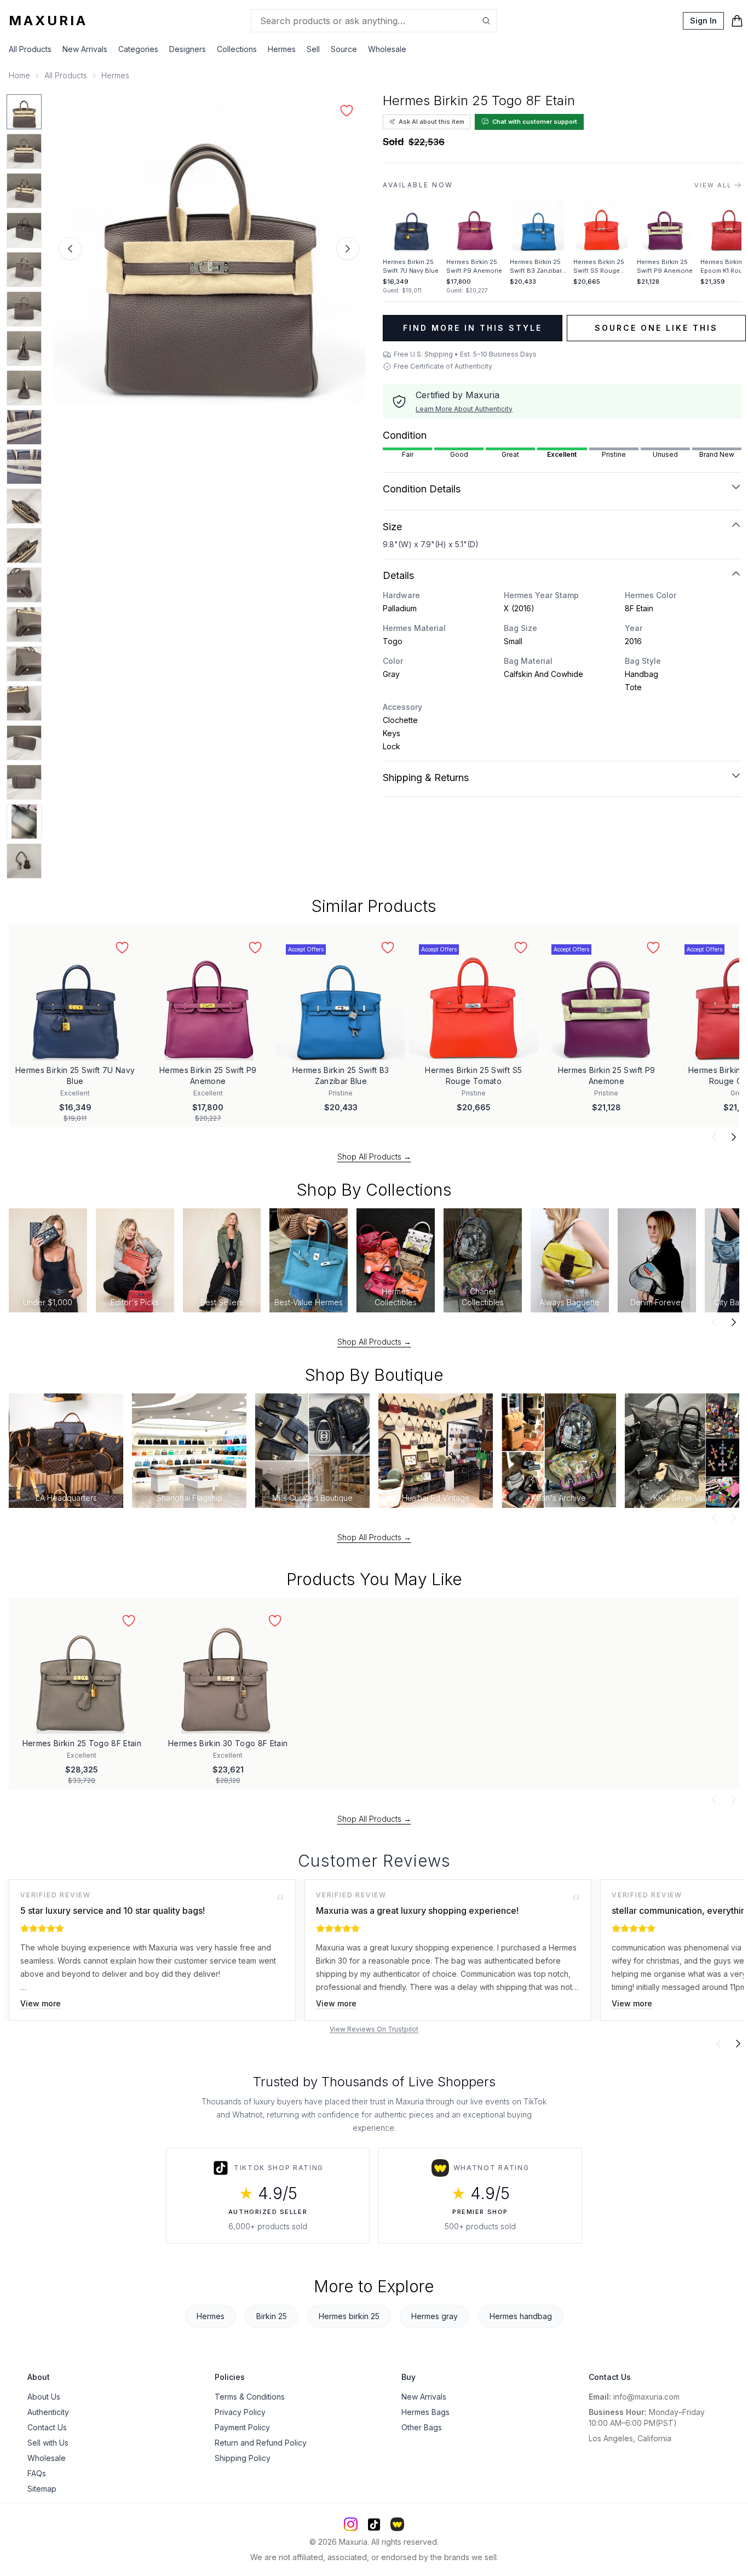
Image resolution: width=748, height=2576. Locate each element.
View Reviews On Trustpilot (374, 2029)
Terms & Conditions (250, 2397)
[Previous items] (714, 1137)
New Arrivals (85, 49)
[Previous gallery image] (70, 249)
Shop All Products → (374, 1157)
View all (713, 185)
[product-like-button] (347, 111)
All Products (30, 49)
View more (41, 2003)
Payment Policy (242, 2427)
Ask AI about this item (431, 122)
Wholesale (387, 49)
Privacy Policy (240, 2412)
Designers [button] (188, 49)
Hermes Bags (425, 2412)
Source (344, 49)
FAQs (37, 2473)
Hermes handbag (521, 2316)
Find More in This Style (473, 328)
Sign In (703, 21)
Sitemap (42, 2489)
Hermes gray (435, 2316)
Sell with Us (48, 2443)
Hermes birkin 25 (349, 2316)
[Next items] (734, 1137)
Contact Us (47, 2427)
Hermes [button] (282, 49)
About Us (44, 2397)
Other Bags (422, 2427)
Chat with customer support (535, 122)
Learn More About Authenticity (464, 409)
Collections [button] (237, 49)
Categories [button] (138, 49)
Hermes (115, 75)
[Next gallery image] (348, 249)
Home (19, 75)
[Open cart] (737, 21)
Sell (313, 49)
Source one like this (656, 328)
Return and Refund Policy (261, 2443)
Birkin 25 (272, 2316)
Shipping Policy (243, 2458)
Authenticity (48, 2412)
